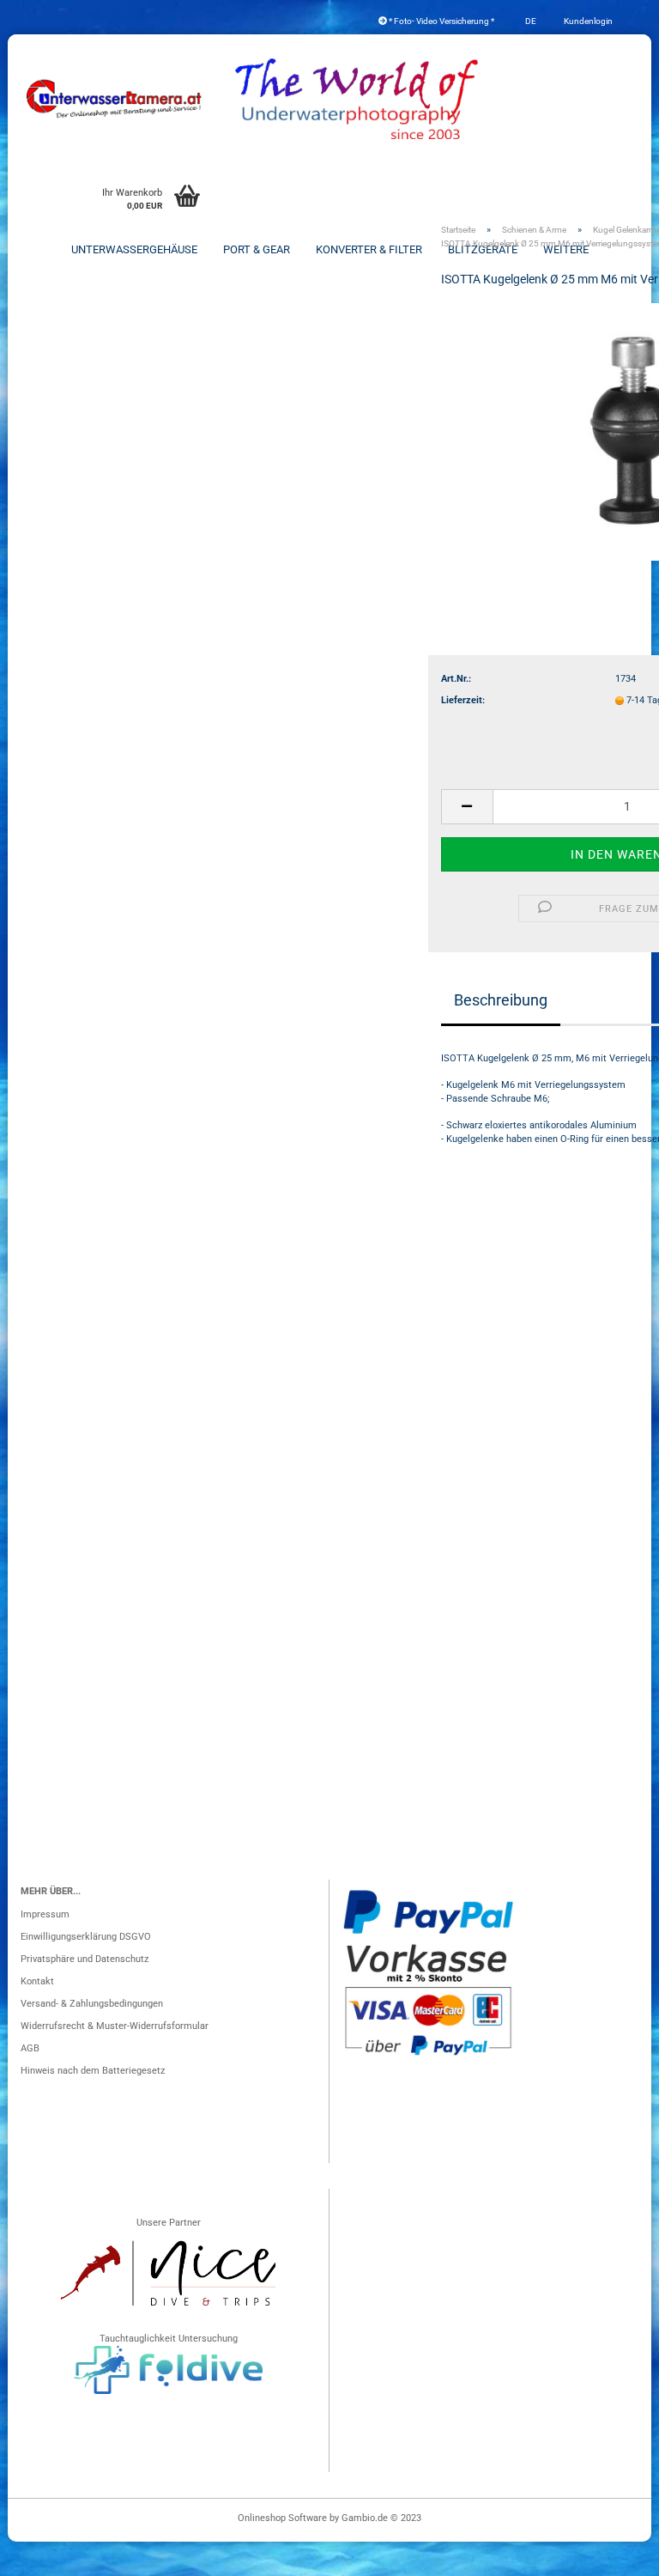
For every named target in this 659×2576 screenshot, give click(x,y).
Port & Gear (257, 249)
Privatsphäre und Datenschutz (85, 1959)
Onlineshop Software (282, 2518)
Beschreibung (501, 1000)
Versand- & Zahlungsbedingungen (92, 2004)
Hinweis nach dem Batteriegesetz (93, 2071)
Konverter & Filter (369, 249)
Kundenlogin (587, 21)
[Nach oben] (612, 2555)
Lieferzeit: (463, 700)
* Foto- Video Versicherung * (441, 21)
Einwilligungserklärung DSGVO (86, 1937)
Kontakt (37, 1981)
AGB (30, 2048)
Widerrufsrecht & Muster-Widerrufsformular (115, 2026)
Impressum (45, 1914)
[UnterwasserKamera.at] (115, 99)
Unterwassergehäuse (134, 249)
